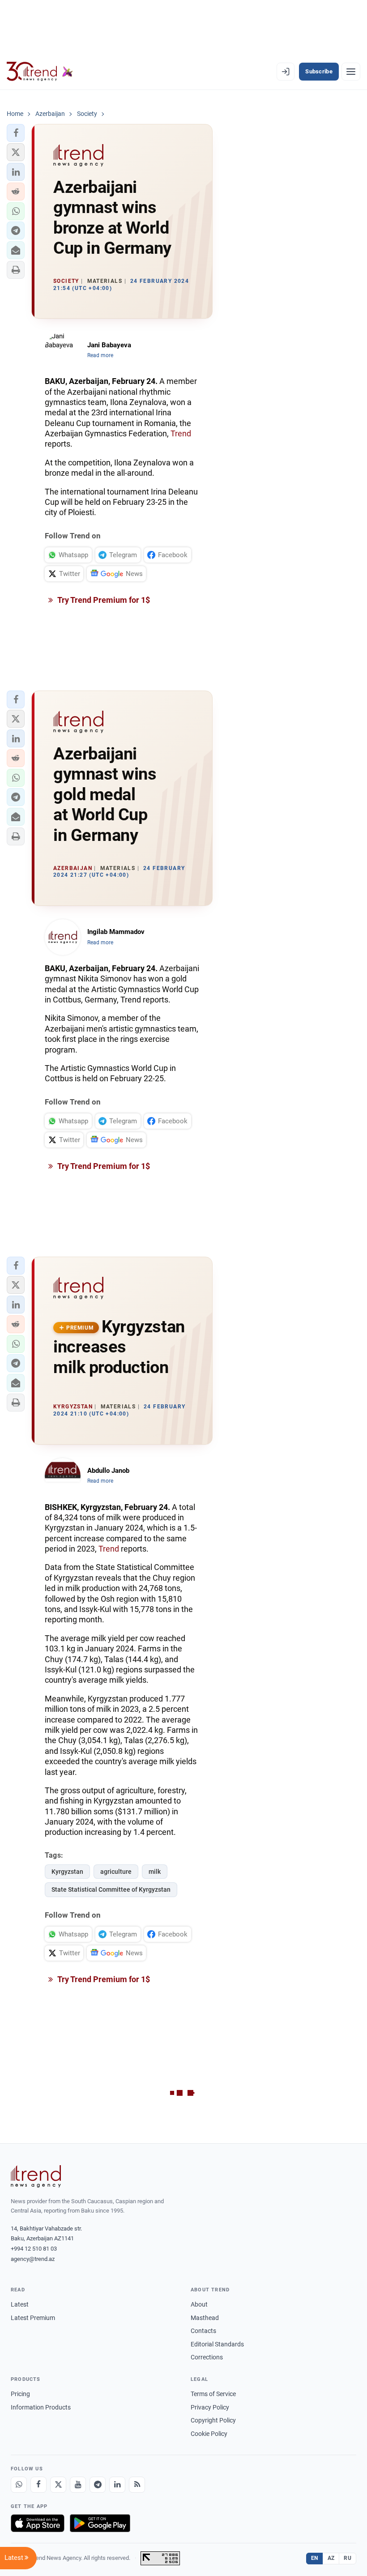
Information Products (41, 2407)
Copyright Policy (213, 2420)
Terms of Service (213, 2394)
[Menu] (351, 72)
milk (155, 1872)
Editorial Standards (217, 2344)
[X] (58, 2485)
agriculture (116, 1872)
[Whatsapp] (19, 2485)
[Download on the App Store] (38, 2523)
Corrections (207, 2357)
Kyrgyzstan (67, 1872)
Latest (20, 2304)
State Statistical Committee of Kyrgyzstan (111, 1889)
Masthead (205, 2318)
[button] (16, 133)
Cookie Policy (209, 2434)
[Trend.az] (40, 72)
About (199, 2304)
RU (348, 2558)
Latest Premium (33, 2318)
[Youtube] (78, 2485)
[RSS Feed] (137, 2485)
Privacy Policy (210, 2407)
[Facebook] (38, 2485)
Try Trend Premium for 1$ (103, 600)
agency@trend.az (33, 2259)
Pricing (20, 2394)
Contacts (203, 2331)
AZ (331, 2558)
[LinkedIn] (117, 2485)
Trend (181, 433)
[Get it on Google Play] (100, 2523)
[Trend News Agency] (36, 2176)
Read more (100, 355)
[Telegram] (98, 2485)
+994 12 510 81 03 (34, 2249)
